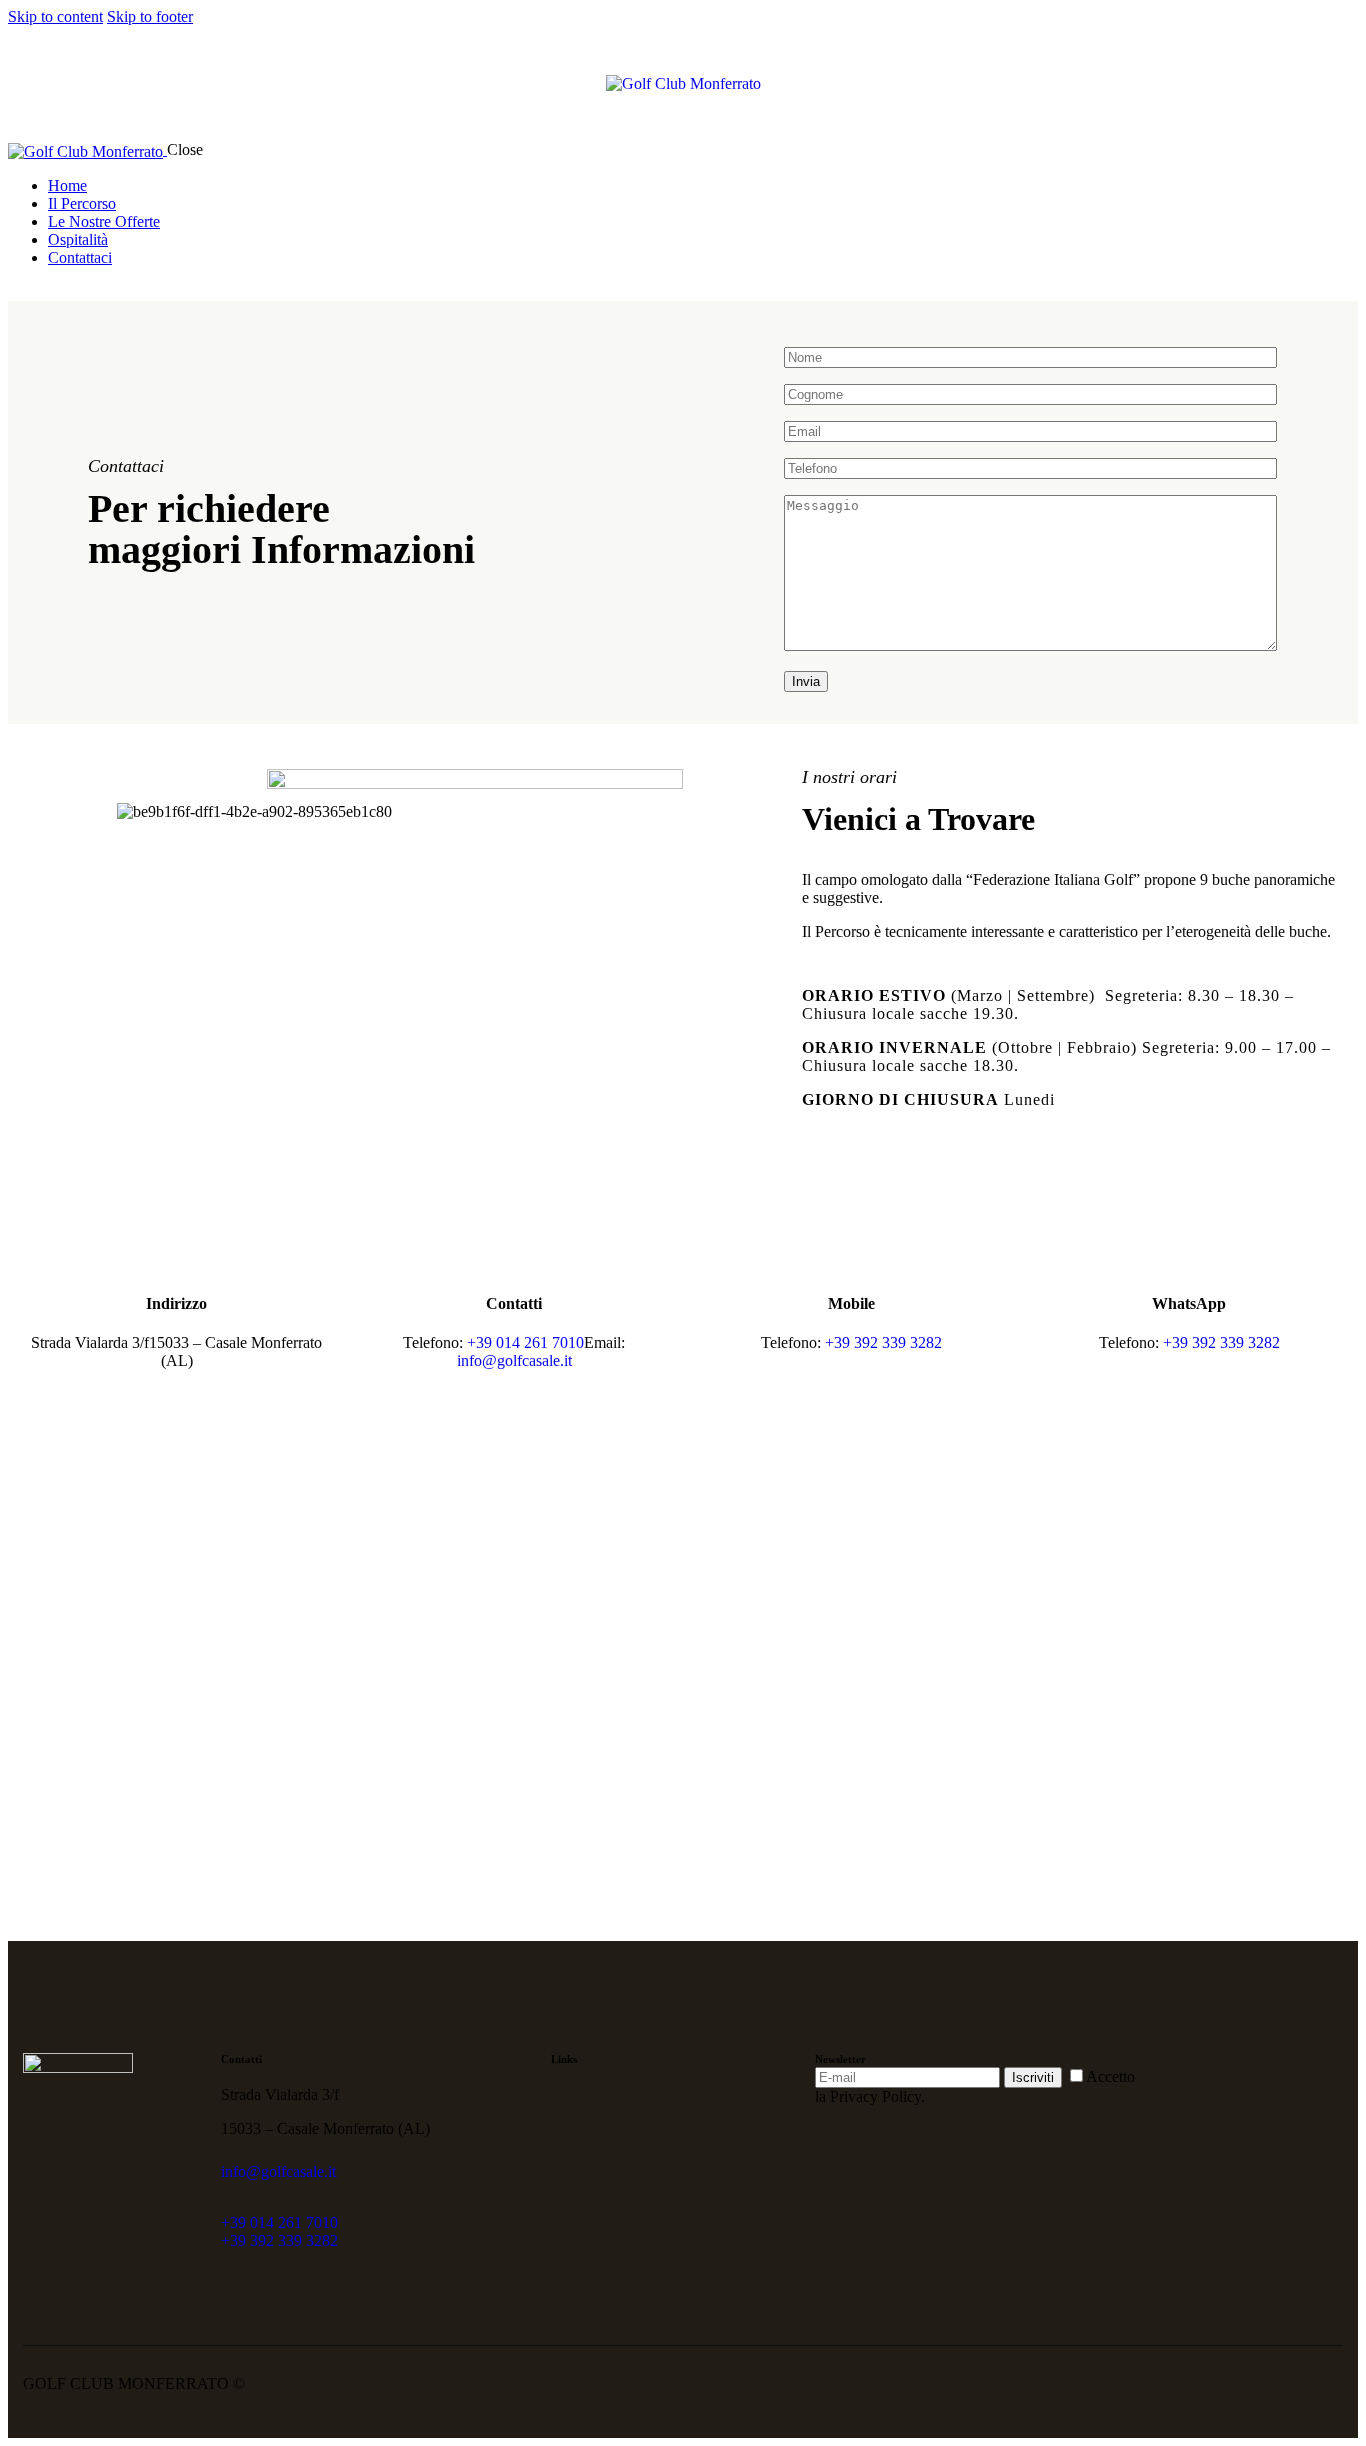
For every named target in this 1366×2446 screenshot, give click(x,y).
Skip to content (55, 16)
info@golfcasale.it (514, 1360)
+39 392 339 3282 (883, 1342)
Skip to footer (150, 16)
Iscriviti (1033, 2077)
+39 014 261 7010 (525, 1342)
